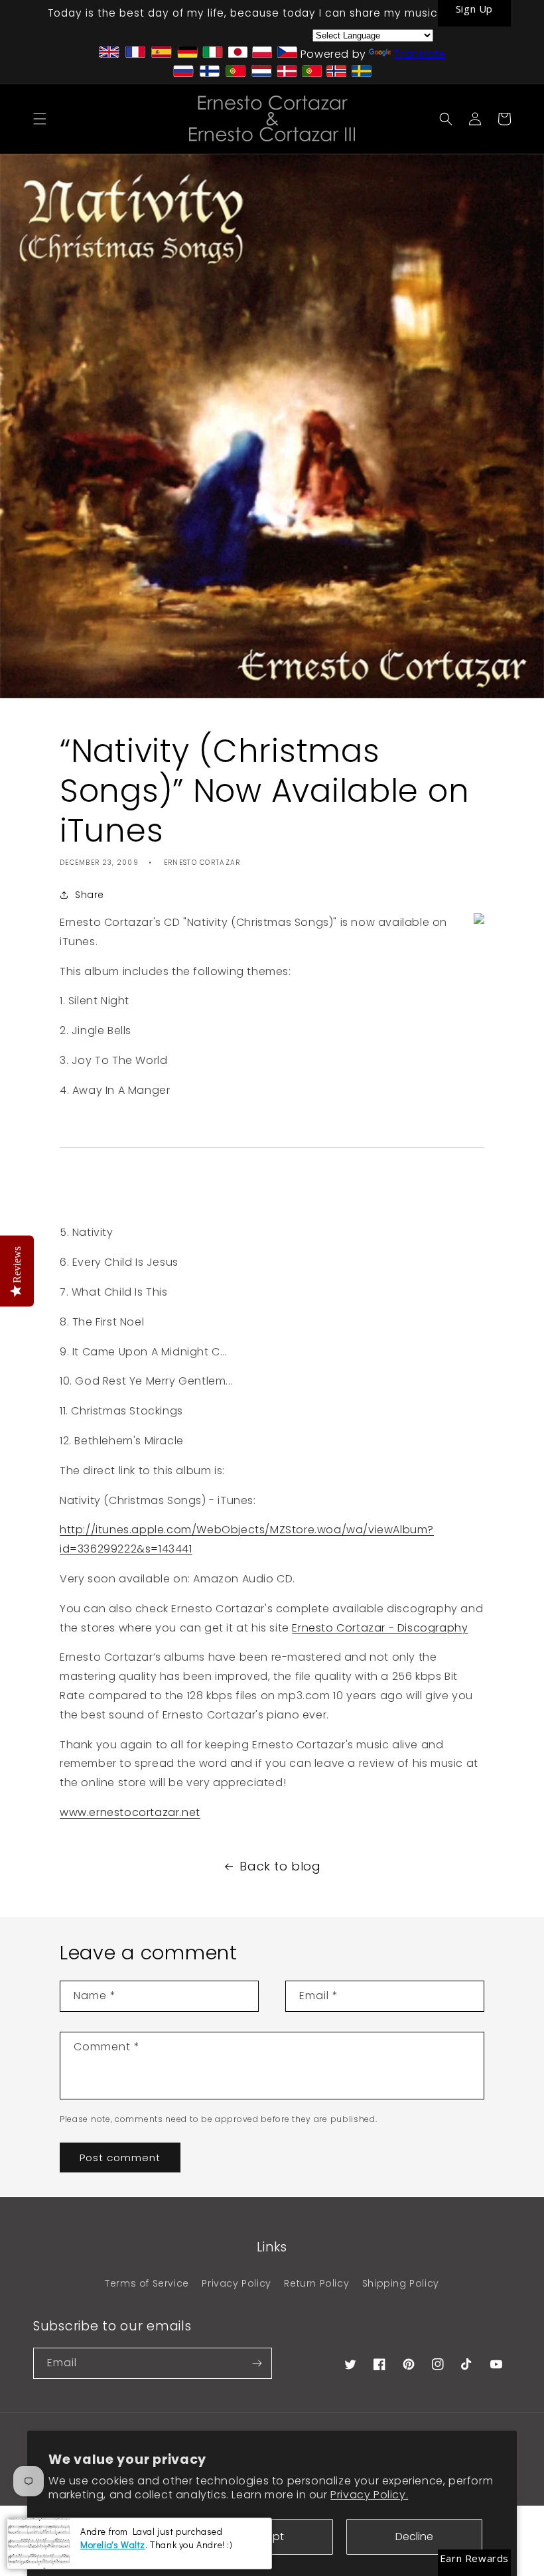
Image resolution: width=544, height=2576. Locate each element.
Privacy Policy (236, 2283)
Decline (414, 2537)
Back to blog (280, 1866)
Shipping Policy (401, 2283)
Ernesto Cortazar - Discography (380, 1628)
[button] (40, 119)
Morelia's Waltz (113, 2544)
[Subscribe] (257, 2363)
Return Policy (316, 2283)
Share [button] (90, 895)
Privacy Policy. (369, 2495)
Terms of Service (147, 2283)
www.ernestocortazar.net (130, 1812)
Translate (419, 54)
